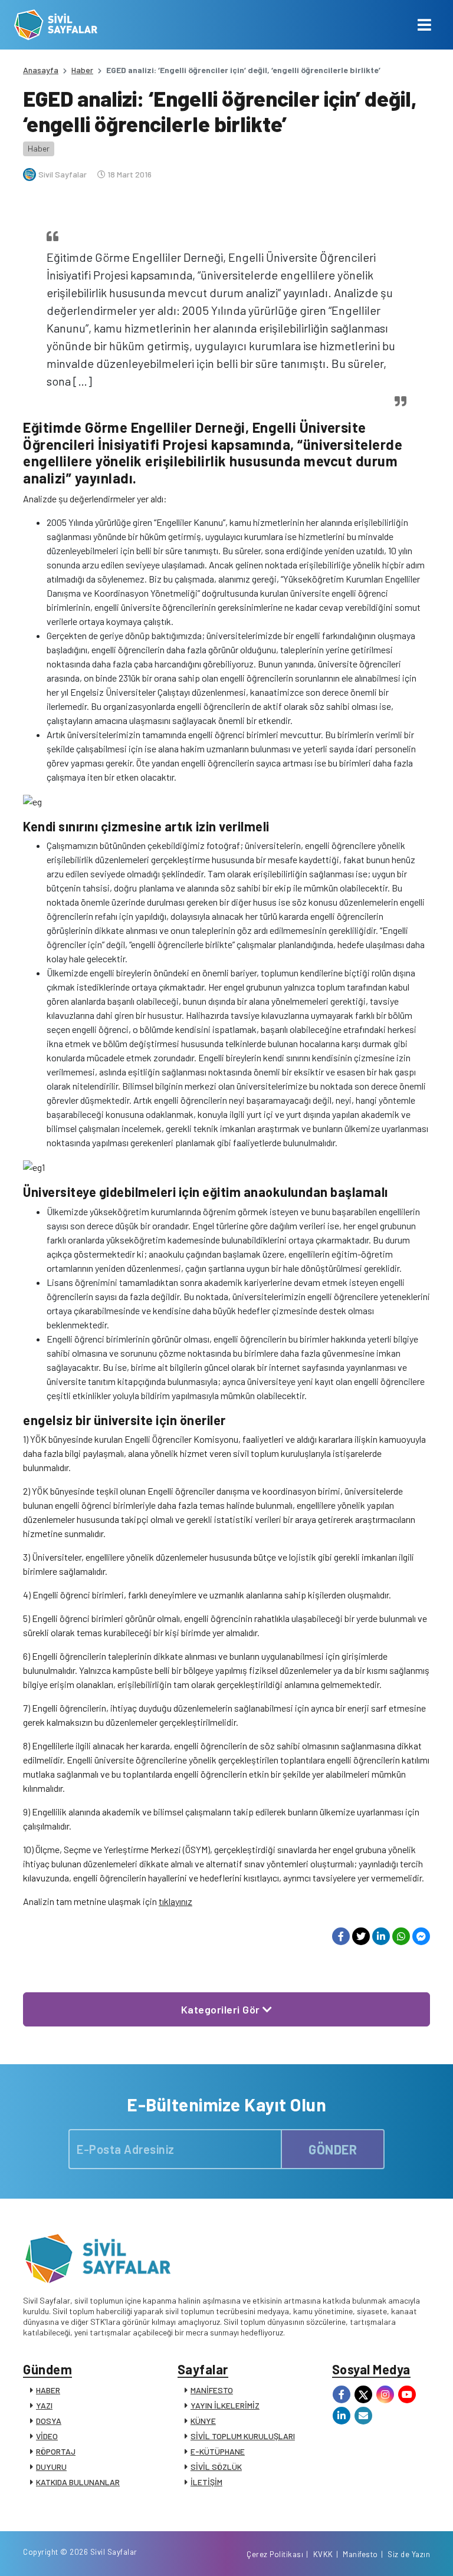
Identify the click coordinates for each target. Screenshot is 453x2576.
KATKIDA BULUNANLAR (78, 2482)
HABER (48, 2390)
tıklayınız (175, 1901)
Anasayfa (41, 70)
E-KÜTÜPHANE (218, 2451)
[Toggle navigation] (424, 25)
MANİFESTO (212, 2390)
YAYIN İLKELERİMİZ (225, 2405)
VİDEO (47, 2436)
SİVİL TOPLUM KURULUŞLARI (243, 2436)
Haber (82, 70)
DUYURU (51, 2467)
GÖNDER (333, 2149)
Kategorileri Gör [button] (222, 2009)
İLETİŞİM (206, 2482)
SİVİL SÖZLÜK (216, 2467)
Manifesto (360, 2554)
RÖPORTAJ (56, 2451)
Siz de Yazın (409, 2554)
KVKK (323, 2554)
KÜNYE (203, 2421)
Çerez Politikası (275, 2554)
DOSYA (49, 2421)
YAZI (44, 2405)
